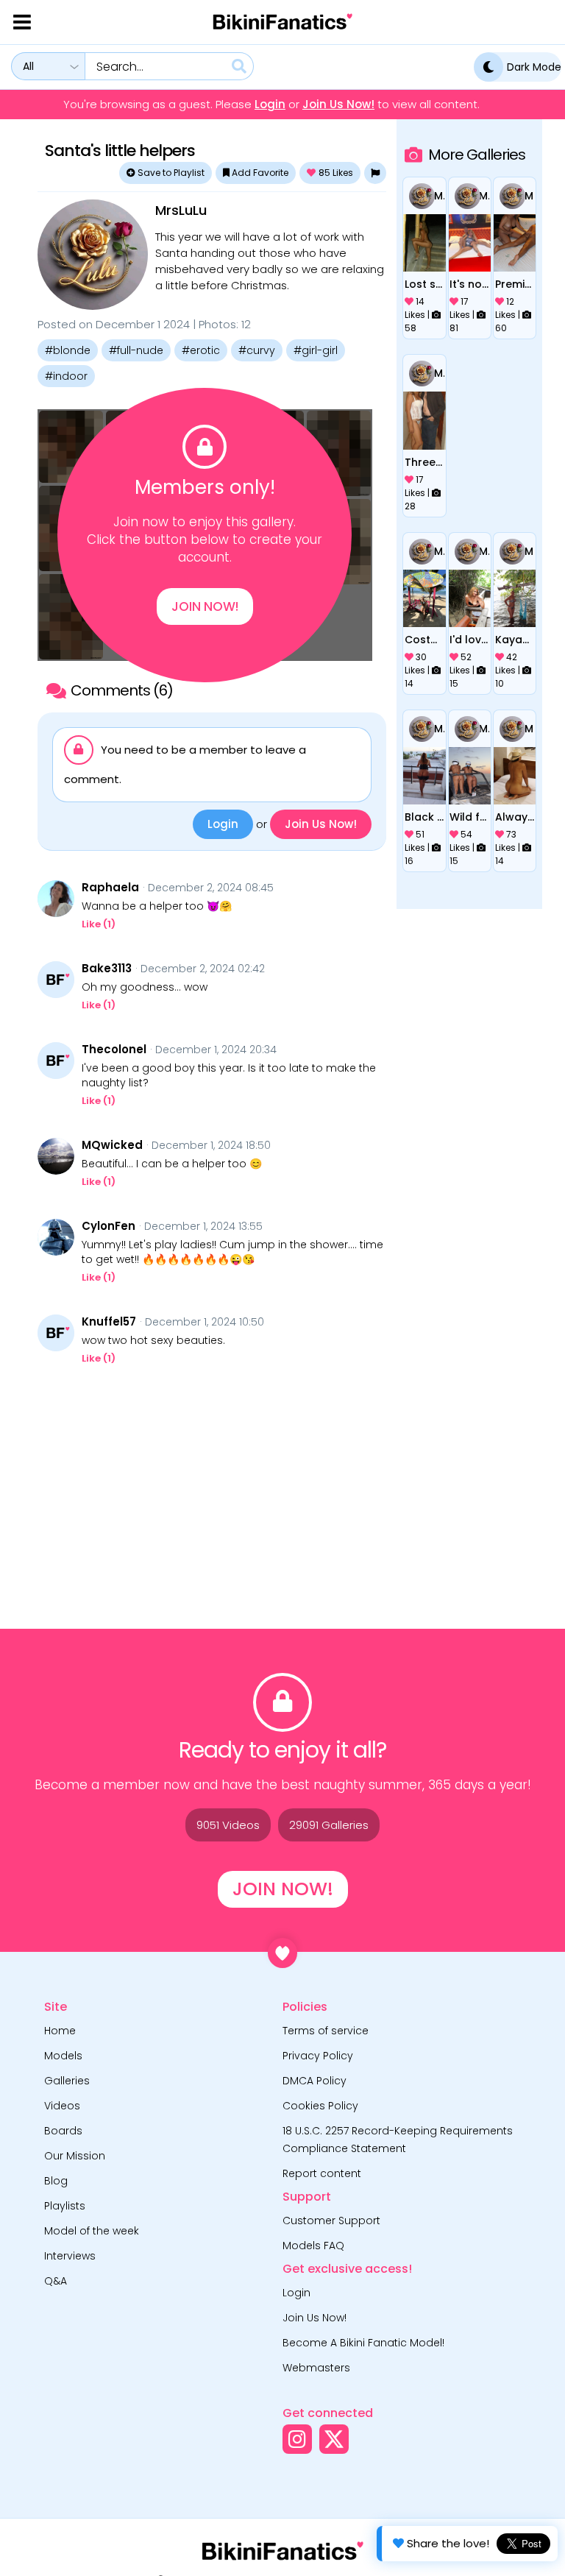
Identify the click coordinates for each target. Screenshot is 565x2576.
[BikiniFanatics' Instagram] (297, 2439)
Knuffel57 (109, 1322)
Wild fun (469, 817)
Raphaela (110, 888)
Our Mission (75, 2156)
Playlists (65, 2206)
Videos (62, 2106)
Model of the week (92, 2231)
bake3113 (107, 969)
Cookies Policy (320, 2106)
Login (270, 105)
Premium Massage (515, 284)
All (28, 66)
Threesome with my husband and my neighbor (424, 462)
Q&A (56, 2281)
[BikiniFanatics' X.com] (334, 2439)
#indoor (66, 376)
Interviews (70, 2256)
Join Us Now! (338, 105)
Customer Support (331, 2221)
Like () (99, 924)
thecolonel (114, 1050)
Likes (336, 173)
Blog (56, 2181)
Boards (63, 2131)
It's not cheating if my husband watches (469, 284)
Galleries (67, 2081)
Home (60, 2031)
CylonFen (109, 1226)
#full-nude (136, 350)
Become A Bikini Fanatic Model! (363, 2343)
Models (63, 2056)
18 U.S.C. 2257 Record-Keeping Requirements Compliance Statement (398, 2140)
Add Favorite (259, 173)
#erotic (201, 350)
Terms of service (326, 2031)
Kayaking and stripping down (515, 640)
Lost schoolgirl (424, 284)
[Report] (375, 173)
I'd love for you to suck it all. (469, 640)
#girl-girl (316, 350)
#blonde (68, 350)
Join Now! (205, 606)
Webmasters (316, 2368)
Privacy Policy (318, 2056)
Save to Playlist (170, 173)
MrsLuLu (181, 210)
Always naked (515, 817)
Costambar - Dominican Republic (424, 640)
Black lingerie (424, 817)
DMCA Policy (315, 2081)
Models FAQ (313, 2246)
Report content (322, 2173)
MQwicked (112, 1145)
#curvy (257, 350)
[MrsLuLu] (93, 255)
